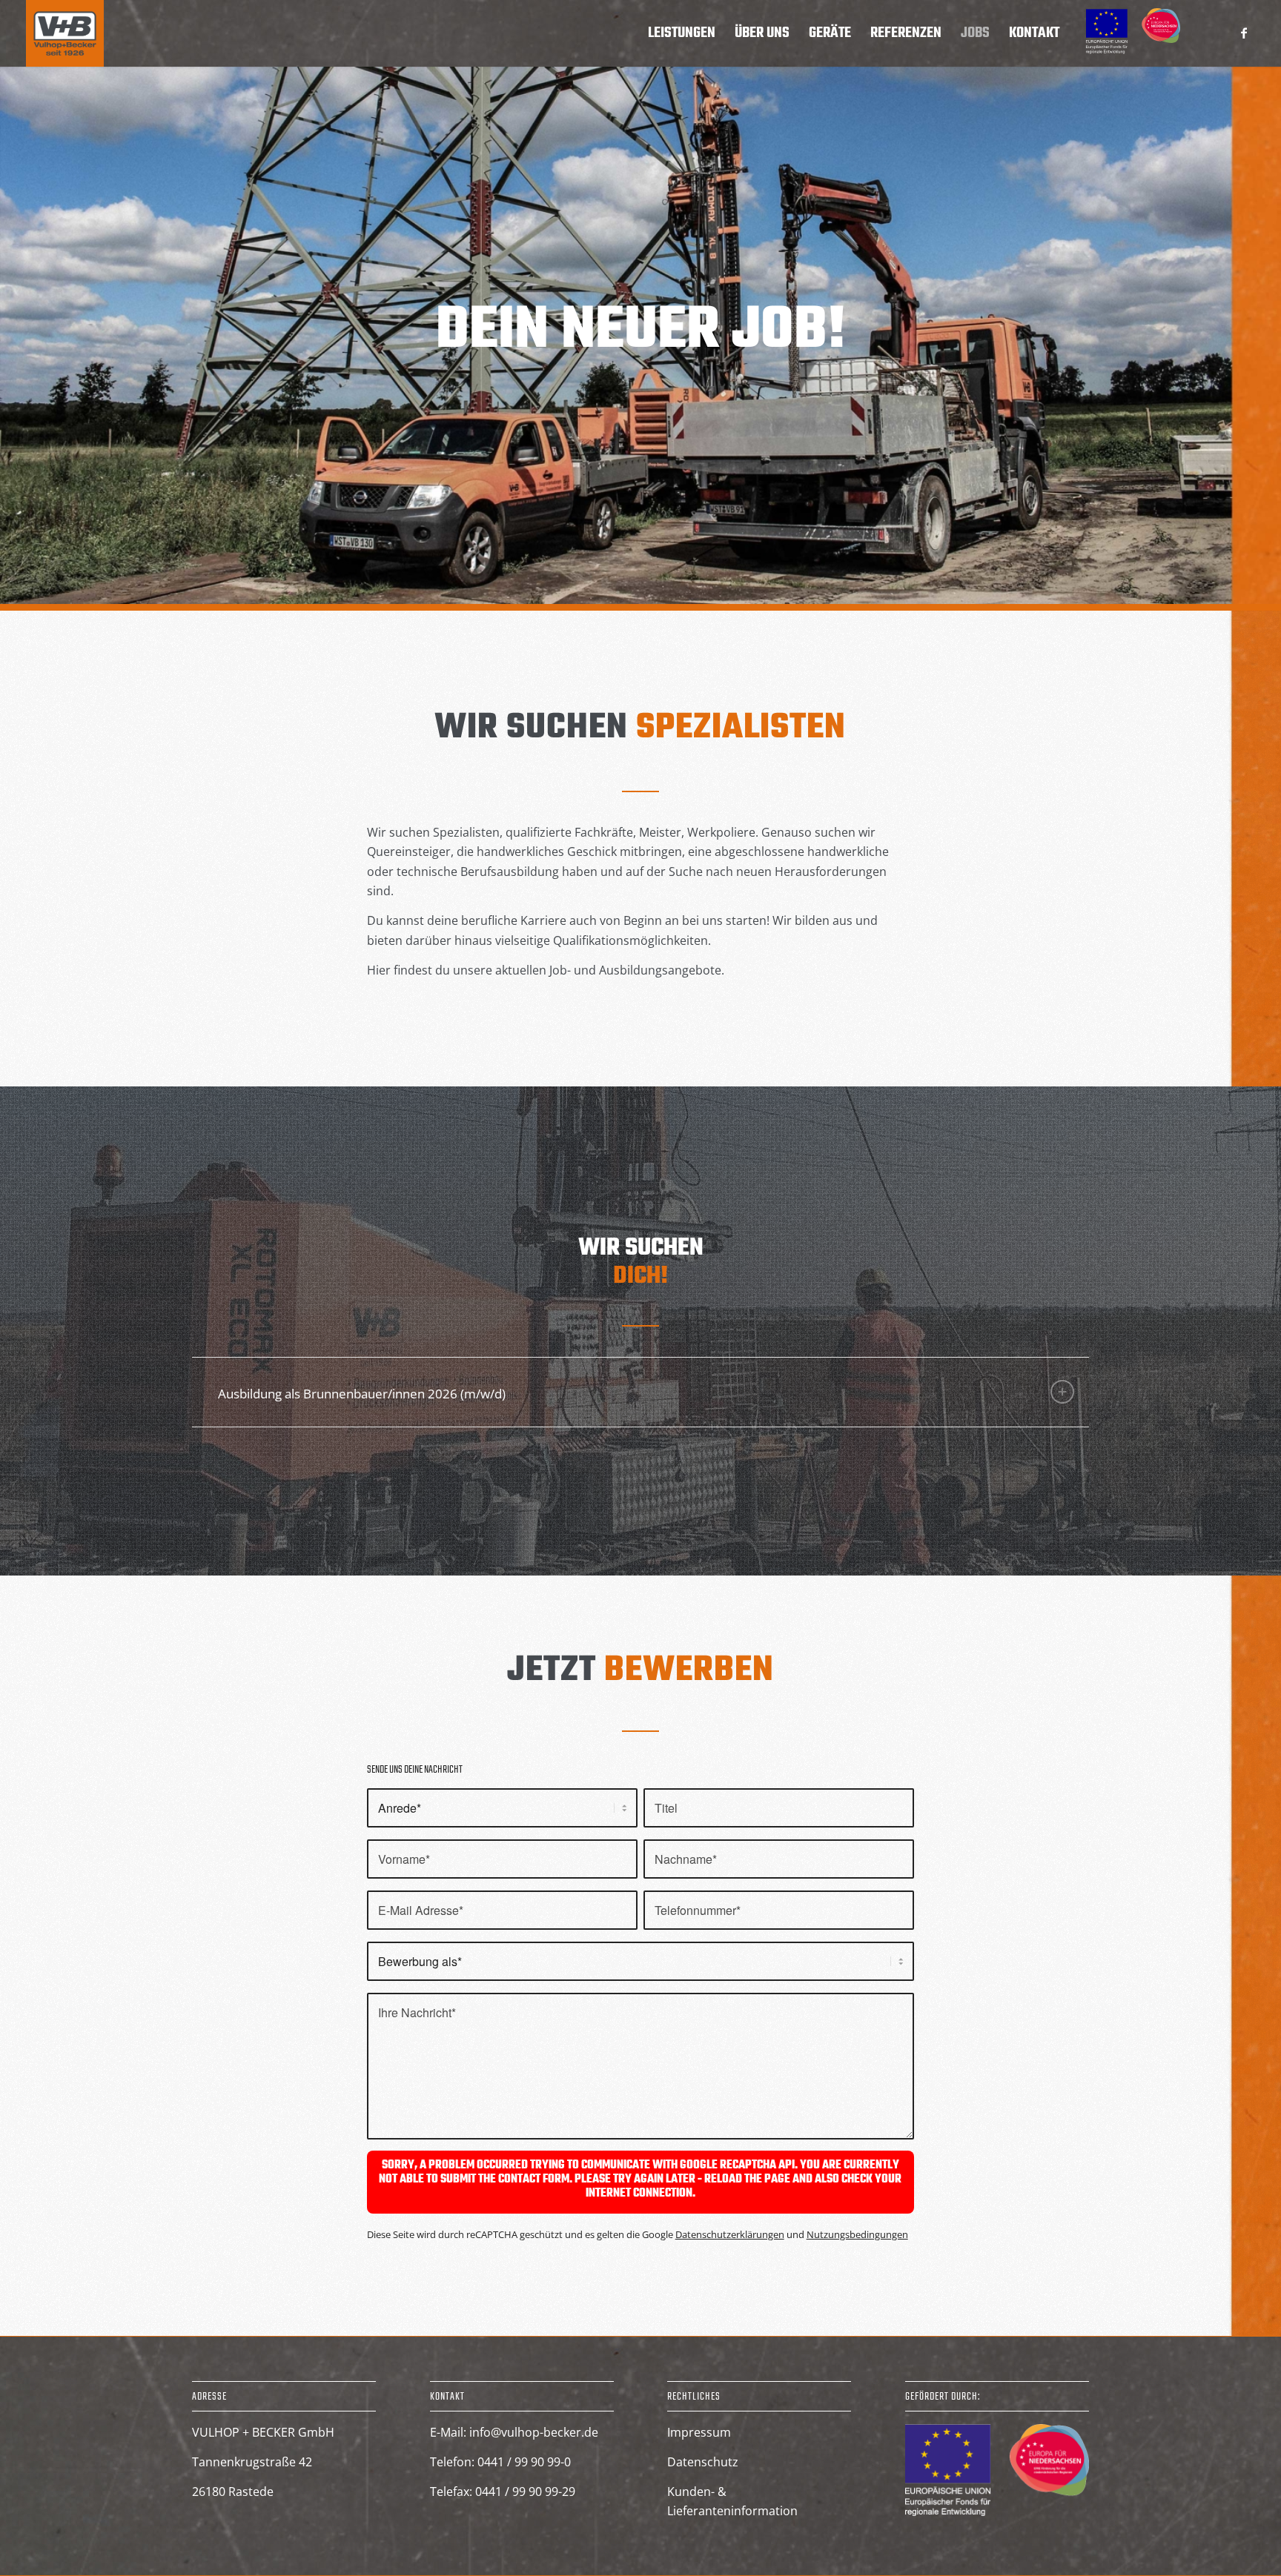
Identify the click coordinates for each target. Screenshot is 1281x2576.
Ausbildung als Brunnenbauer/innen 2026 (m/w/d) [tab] (362, 1394)
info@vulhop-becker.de (534, 2432)
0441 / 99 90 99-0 (524, 2462)
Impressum (699, 2432)
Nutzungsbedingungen (857, 2234)
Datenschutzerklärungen (730, 2234)
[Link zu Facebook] (1244, 33)
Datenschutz (703, 2462)
